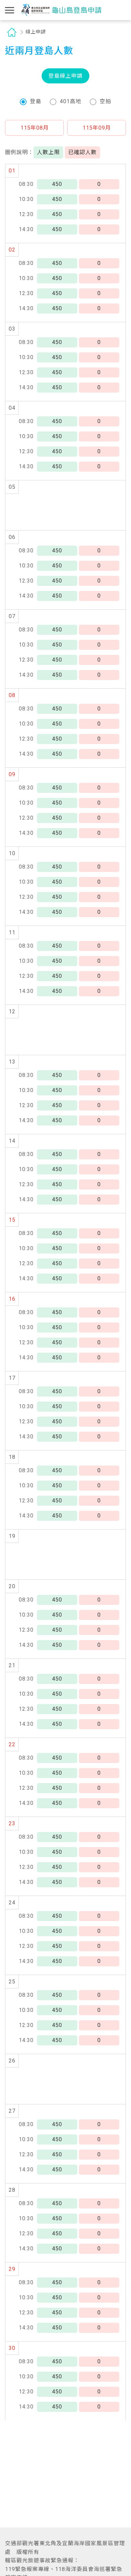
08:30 (26, 184)
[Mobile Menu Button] (10, 10)
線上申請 (36, 32)
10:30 (26, 199)
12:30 (26, 214)
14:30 (26, 229)
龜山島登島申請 (61, 10)
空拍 (105, 101)
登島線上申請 (65, 76)
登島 (36, 101)
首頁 (12, 32)
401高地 (71, 101)
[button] (34, 128)
